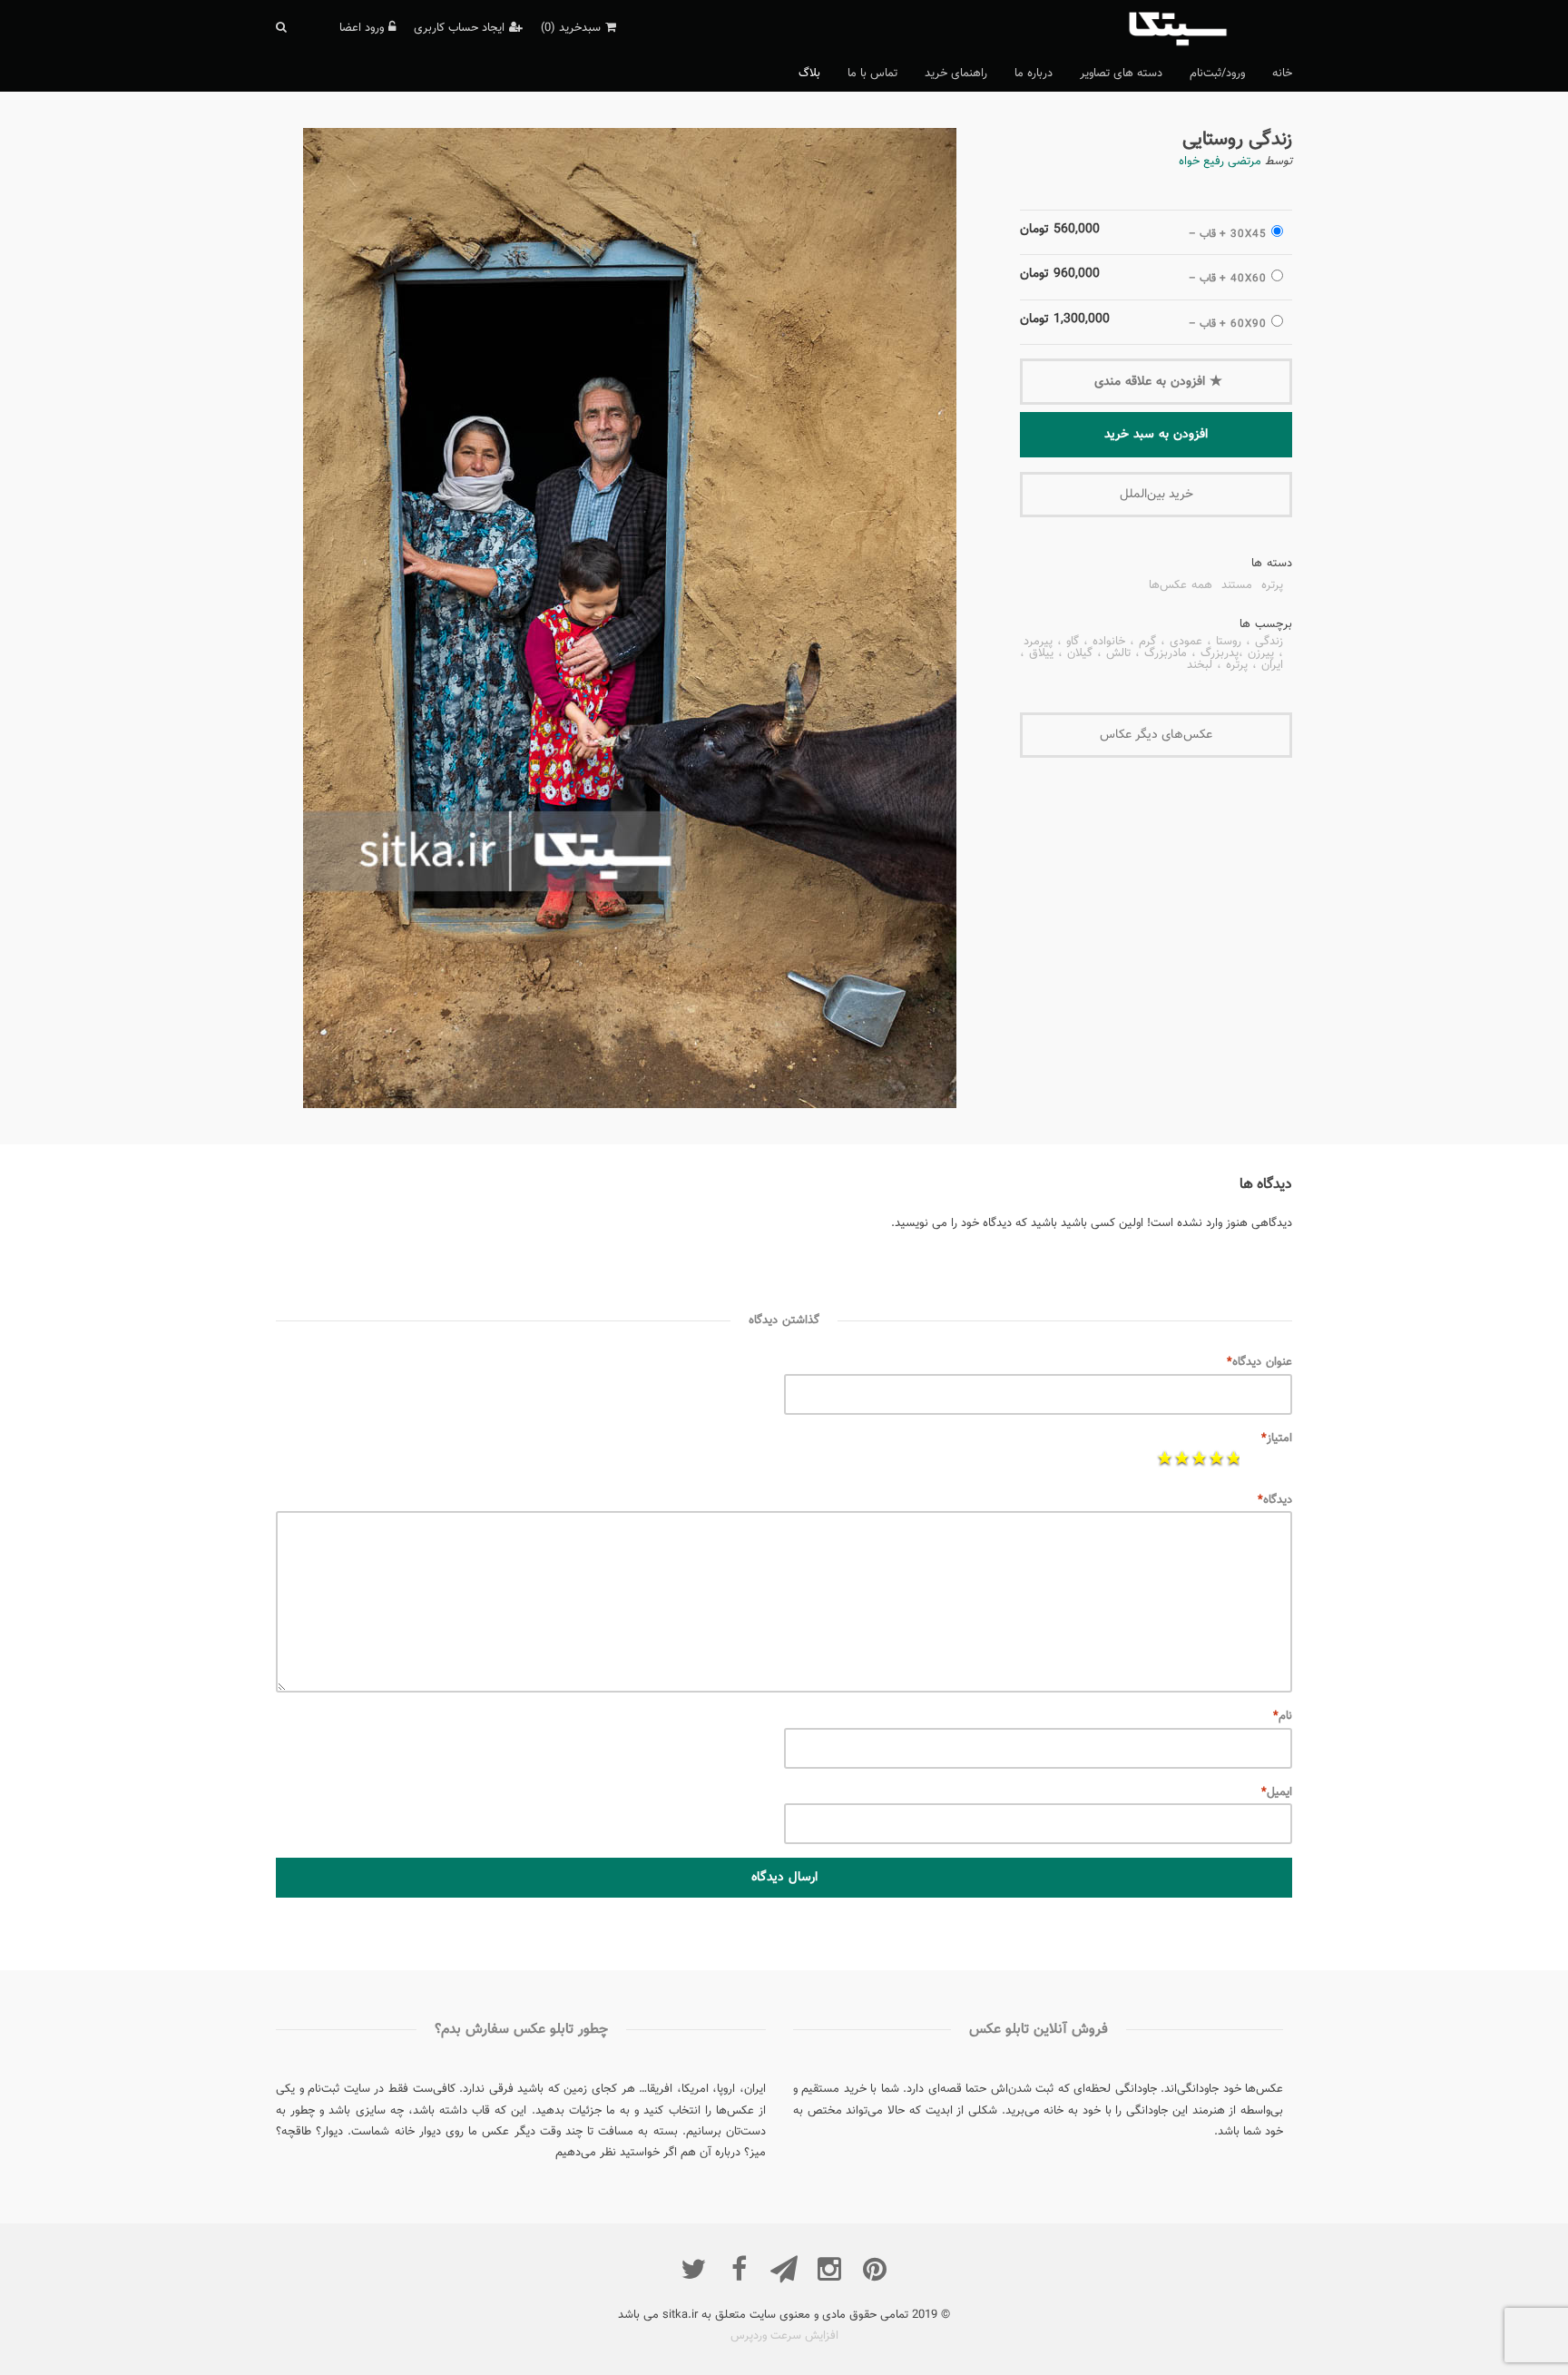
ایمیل (1277, 1792)
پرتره (1272, 587)
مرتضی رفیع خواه (1220, 162)
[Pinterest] (875, 2269)
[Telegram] (784, 2269)
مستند (1237, 587)
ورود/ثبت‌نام (1217, 74)
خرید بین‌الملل (1156, 495)
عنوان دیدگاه (1259, 1362)
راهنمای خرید (956, 74)
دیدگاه (1275, 1500)
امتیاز (1277, 1438)
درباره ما (1034, 74)
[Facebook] (739, 2269)
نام (1283, 1716)
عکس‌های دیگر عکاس (1156, 735)
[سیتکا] (1208, 27)
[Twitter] (693, 2269)
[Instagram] (829, 2269)
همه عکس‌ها (1181, 587)
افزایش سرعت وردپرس (784, 2336)
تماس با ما (872, 74)
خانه (1282, 74)
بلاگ (809, 74)
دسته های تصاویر (1121, 74)
